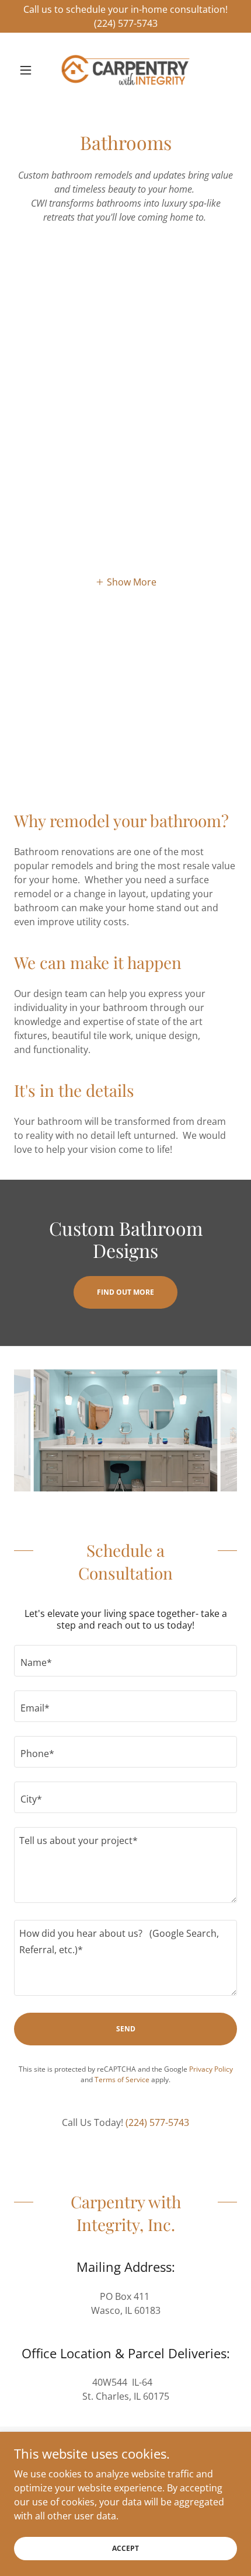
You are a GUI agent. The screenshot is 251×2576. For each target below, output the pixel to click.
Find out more (125, 1292)
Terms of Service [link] (122, 2080)
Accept (125, 2548)
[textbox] (125, 1661)
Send (126, 2029)
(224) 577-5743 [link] (157, 2122)
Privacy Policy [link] (211, 2069)
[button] (31, 70)
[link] (125, 70)
